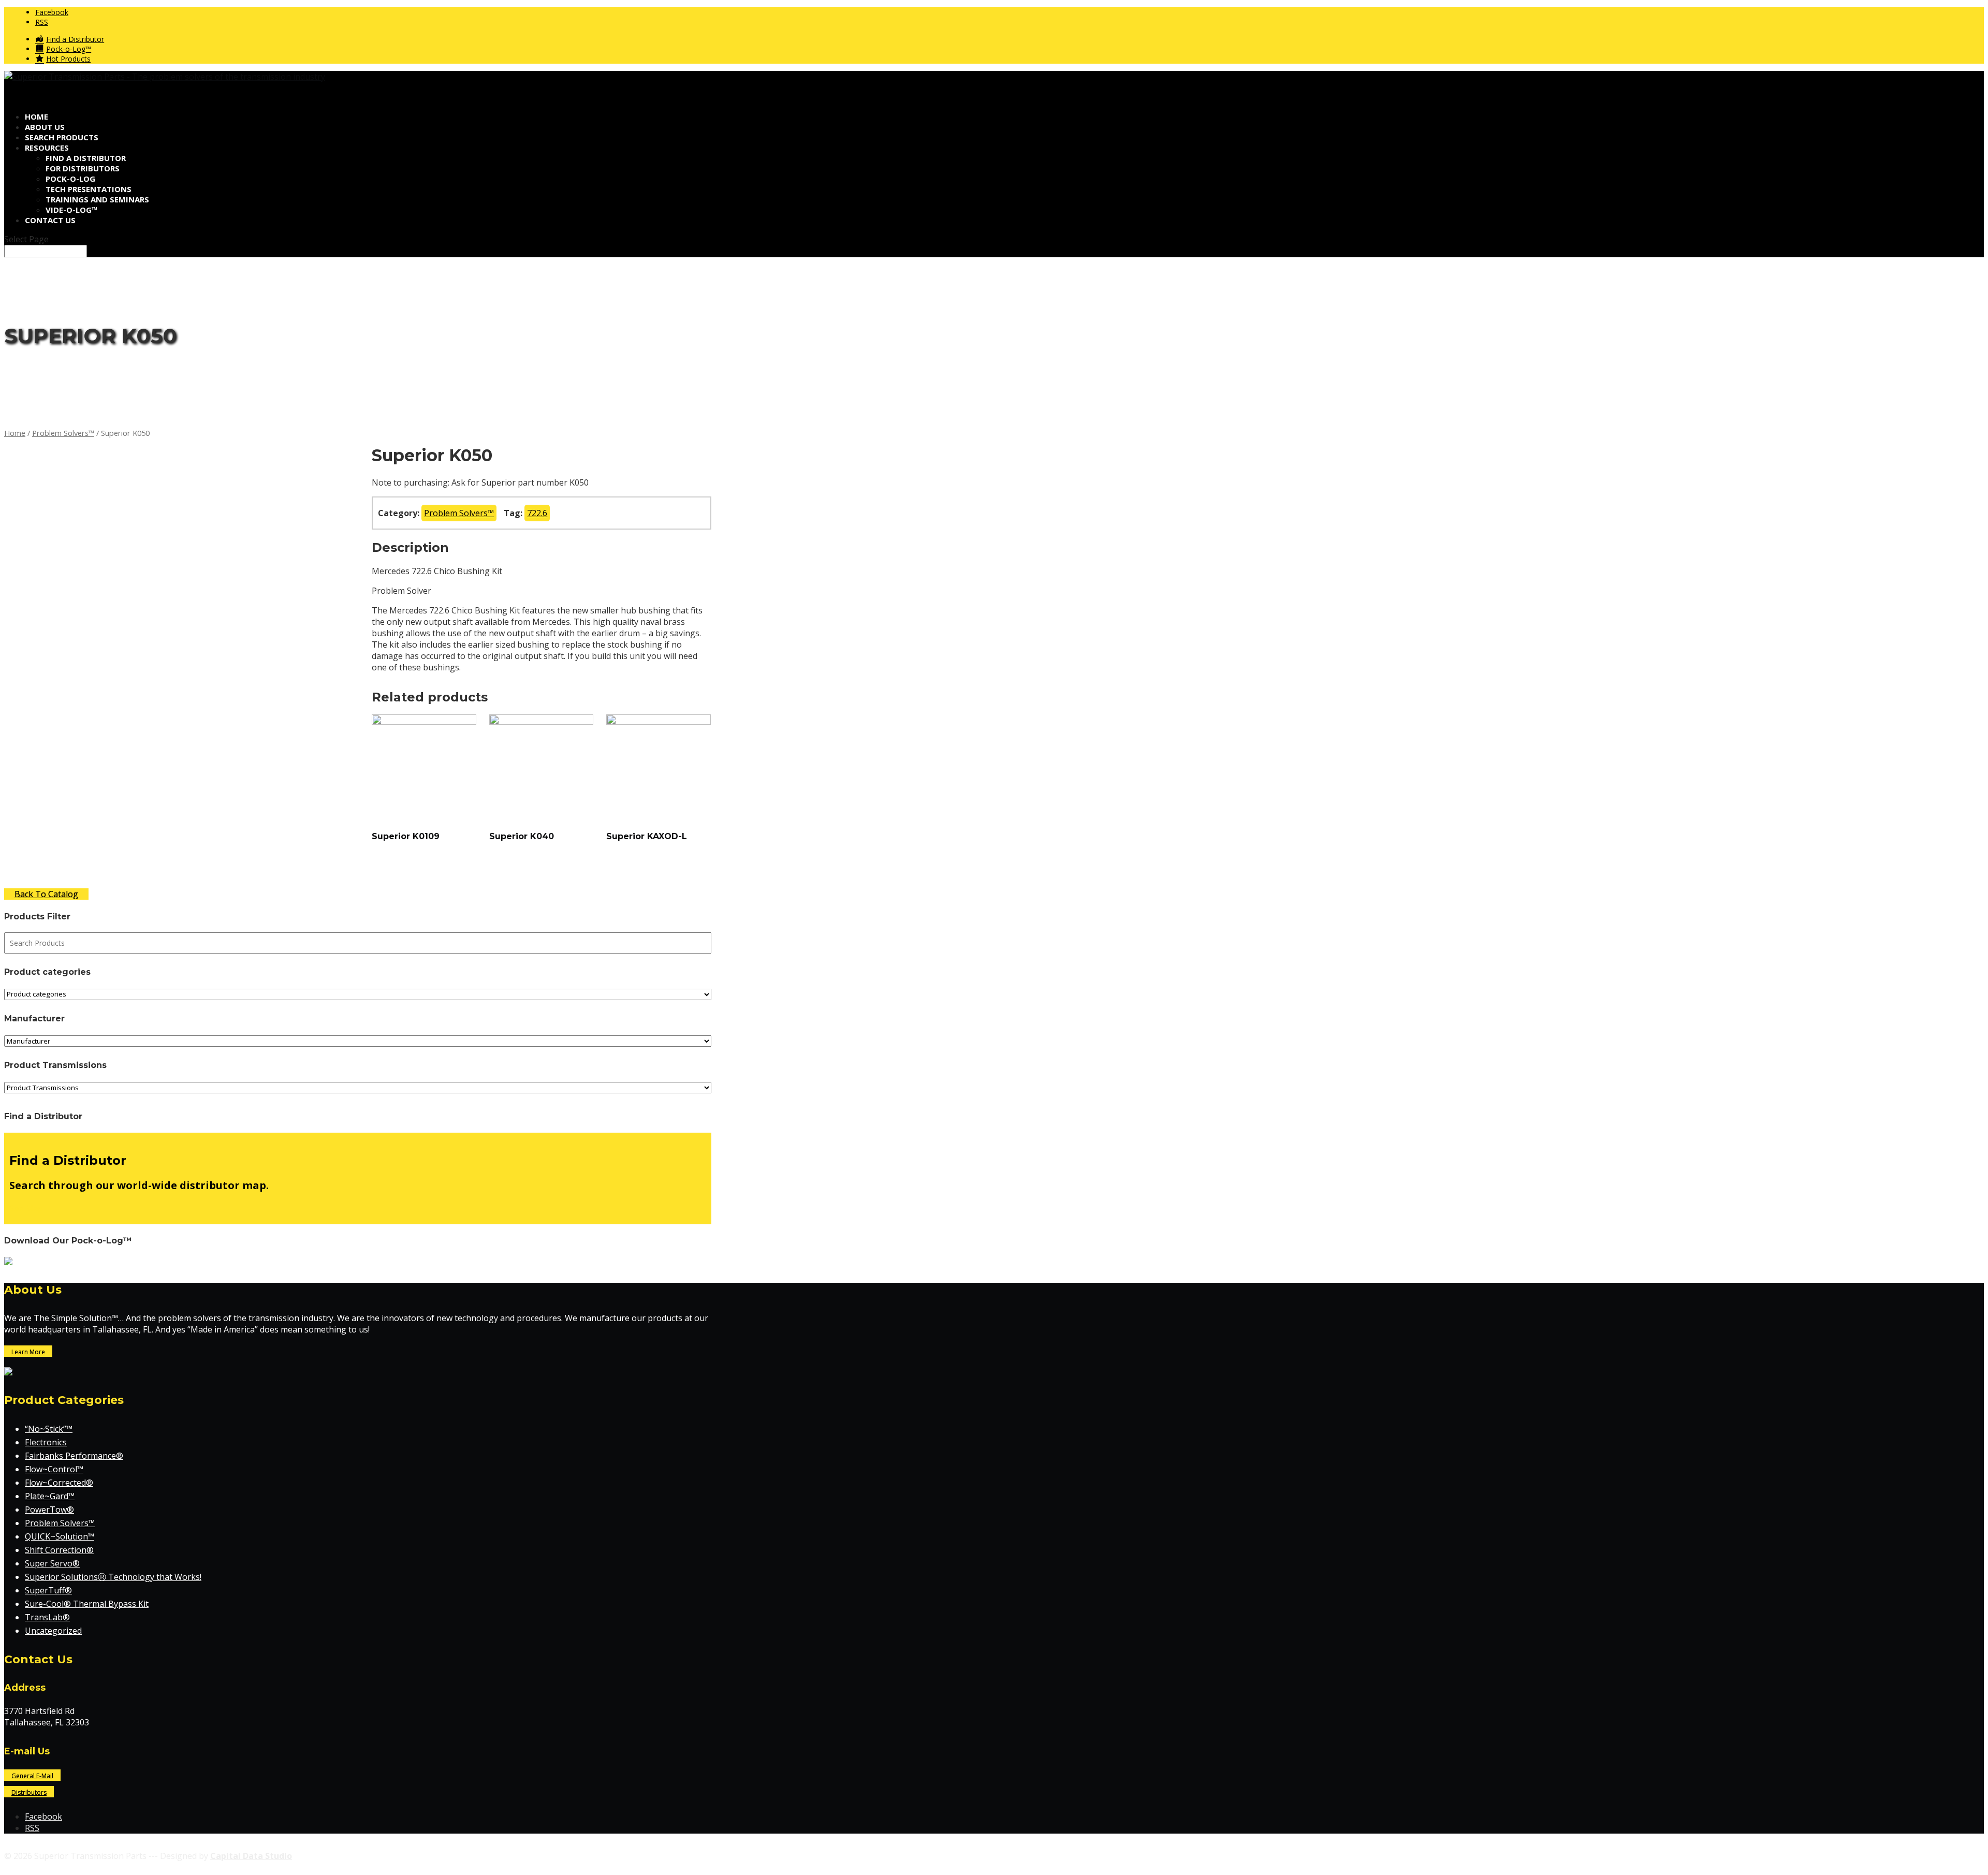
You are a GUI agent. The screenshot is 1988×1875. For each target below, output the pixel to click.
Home (15, 433)
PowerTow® (49, 1510)
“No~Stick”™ (49, 1429)
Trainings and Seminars (97, 199)
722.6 (537, 513)
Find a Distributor (86, 158)
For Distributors (83, 168)
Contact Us (50, 220)
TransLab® (47, 1617)
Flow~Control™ (54, 1469)
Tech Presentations (89, 189)
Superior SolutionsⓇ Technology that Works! (113, 1577)
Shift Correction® (59, 1550)
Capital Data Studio (251, 1856)
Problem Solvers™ (63, 433)
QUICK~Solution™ (60, 1536)
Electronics (46, 1442)
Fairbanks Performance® (74, 1456)
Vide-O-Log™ (72, 210)
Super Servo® (52, 1563)
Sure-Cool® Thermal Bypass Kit (87, 1604)
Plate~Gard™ (50, 1496)
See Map (26, 1208)
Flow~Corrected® (59, 1483)
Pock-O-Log (70, 179)
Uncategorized (53, 1631)
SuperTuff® (48, 1590)
